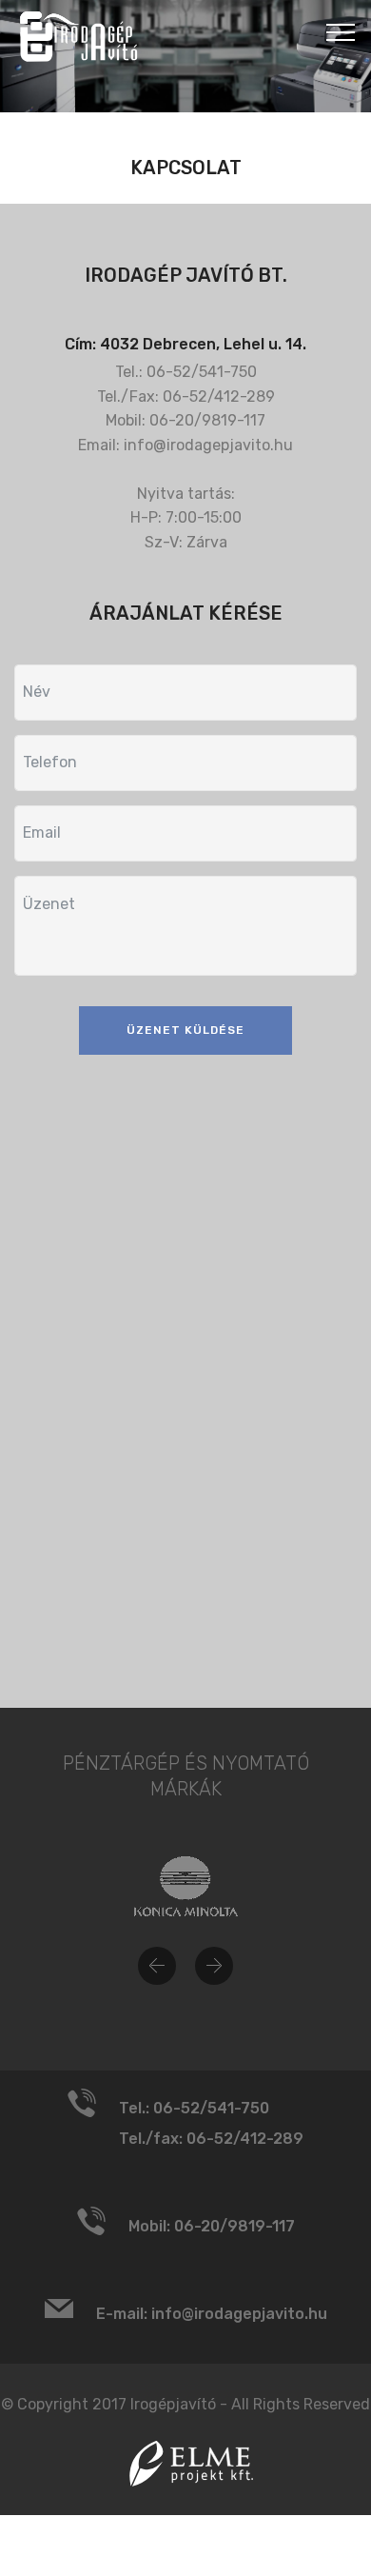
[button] (157, 1966)
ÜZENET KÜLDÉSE (185, 1030)
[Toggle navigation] (341, 31)
